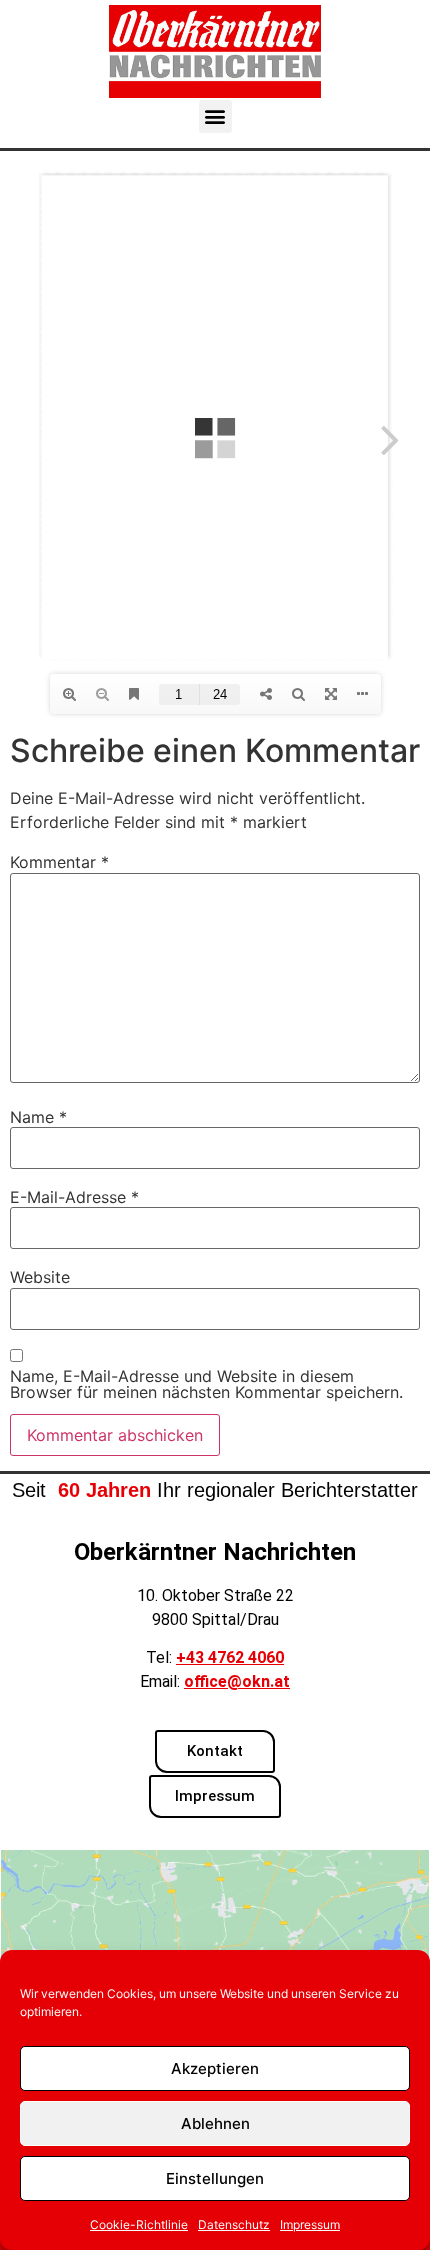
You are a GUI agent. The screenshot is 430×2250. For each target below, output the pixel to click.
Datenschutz (234, 2224)
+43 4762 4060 (230, 1657)
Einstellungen (215, 2178)
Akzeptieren (215, 2068)
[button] (215, 116)
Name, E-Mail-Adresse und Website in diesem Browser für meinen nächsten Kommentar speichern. (206, 1384)
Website (40, 1277)
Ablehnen (215, 2123)
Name (38, 1117)
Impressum (310, 2224)
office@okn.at (237, 1681)
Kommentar (59, 862)
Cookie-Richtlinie (139, 2224)
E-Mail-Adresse (74, 1197)
